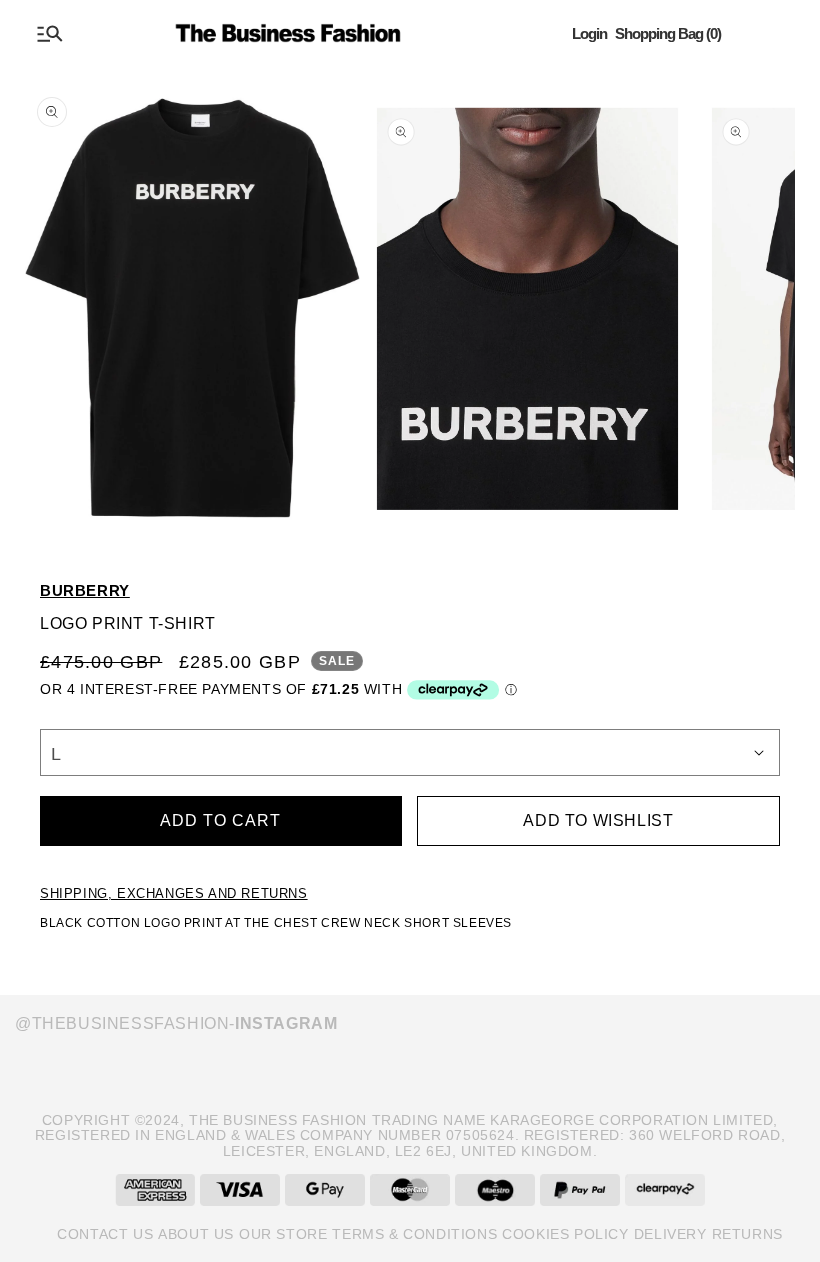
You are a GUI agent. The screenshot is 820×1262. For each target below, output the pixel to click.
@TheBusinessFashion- (176, 1023)
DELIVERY (670, 1234)
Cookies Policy (565, 1234)
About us (196, 1234)
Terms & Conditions (414, 1234)
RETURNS (747, 1234)
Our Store (283, 1234)
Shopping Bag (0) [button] (668, 33)
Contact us (105, 1234)
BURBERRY (85, 590)
